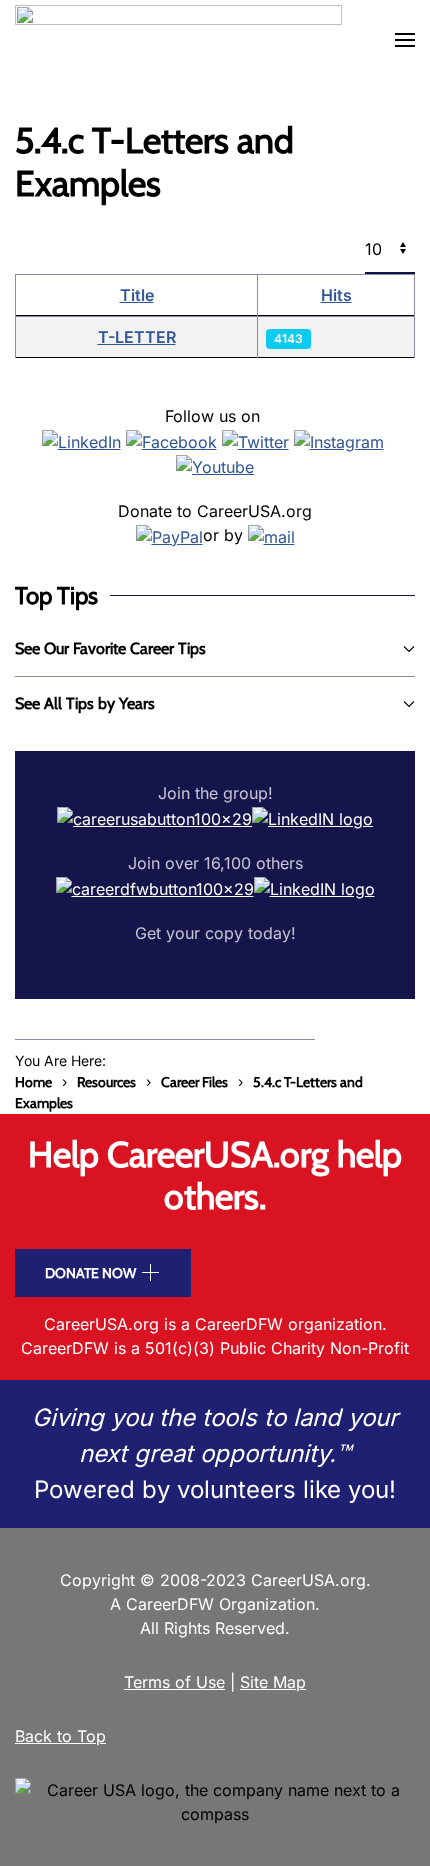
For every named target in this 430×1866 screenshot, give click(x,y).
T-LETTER (137, 337)
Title (137, 295)
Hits (336, 295)
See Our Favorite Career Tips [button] (110, 648)
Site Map (273, 1682)
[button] (405, 40)
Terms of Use (174, 1682)
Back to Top (60, 1736)
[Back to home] (178, 40)
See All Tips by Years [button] (85, 703)
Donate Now (90, 1273)
